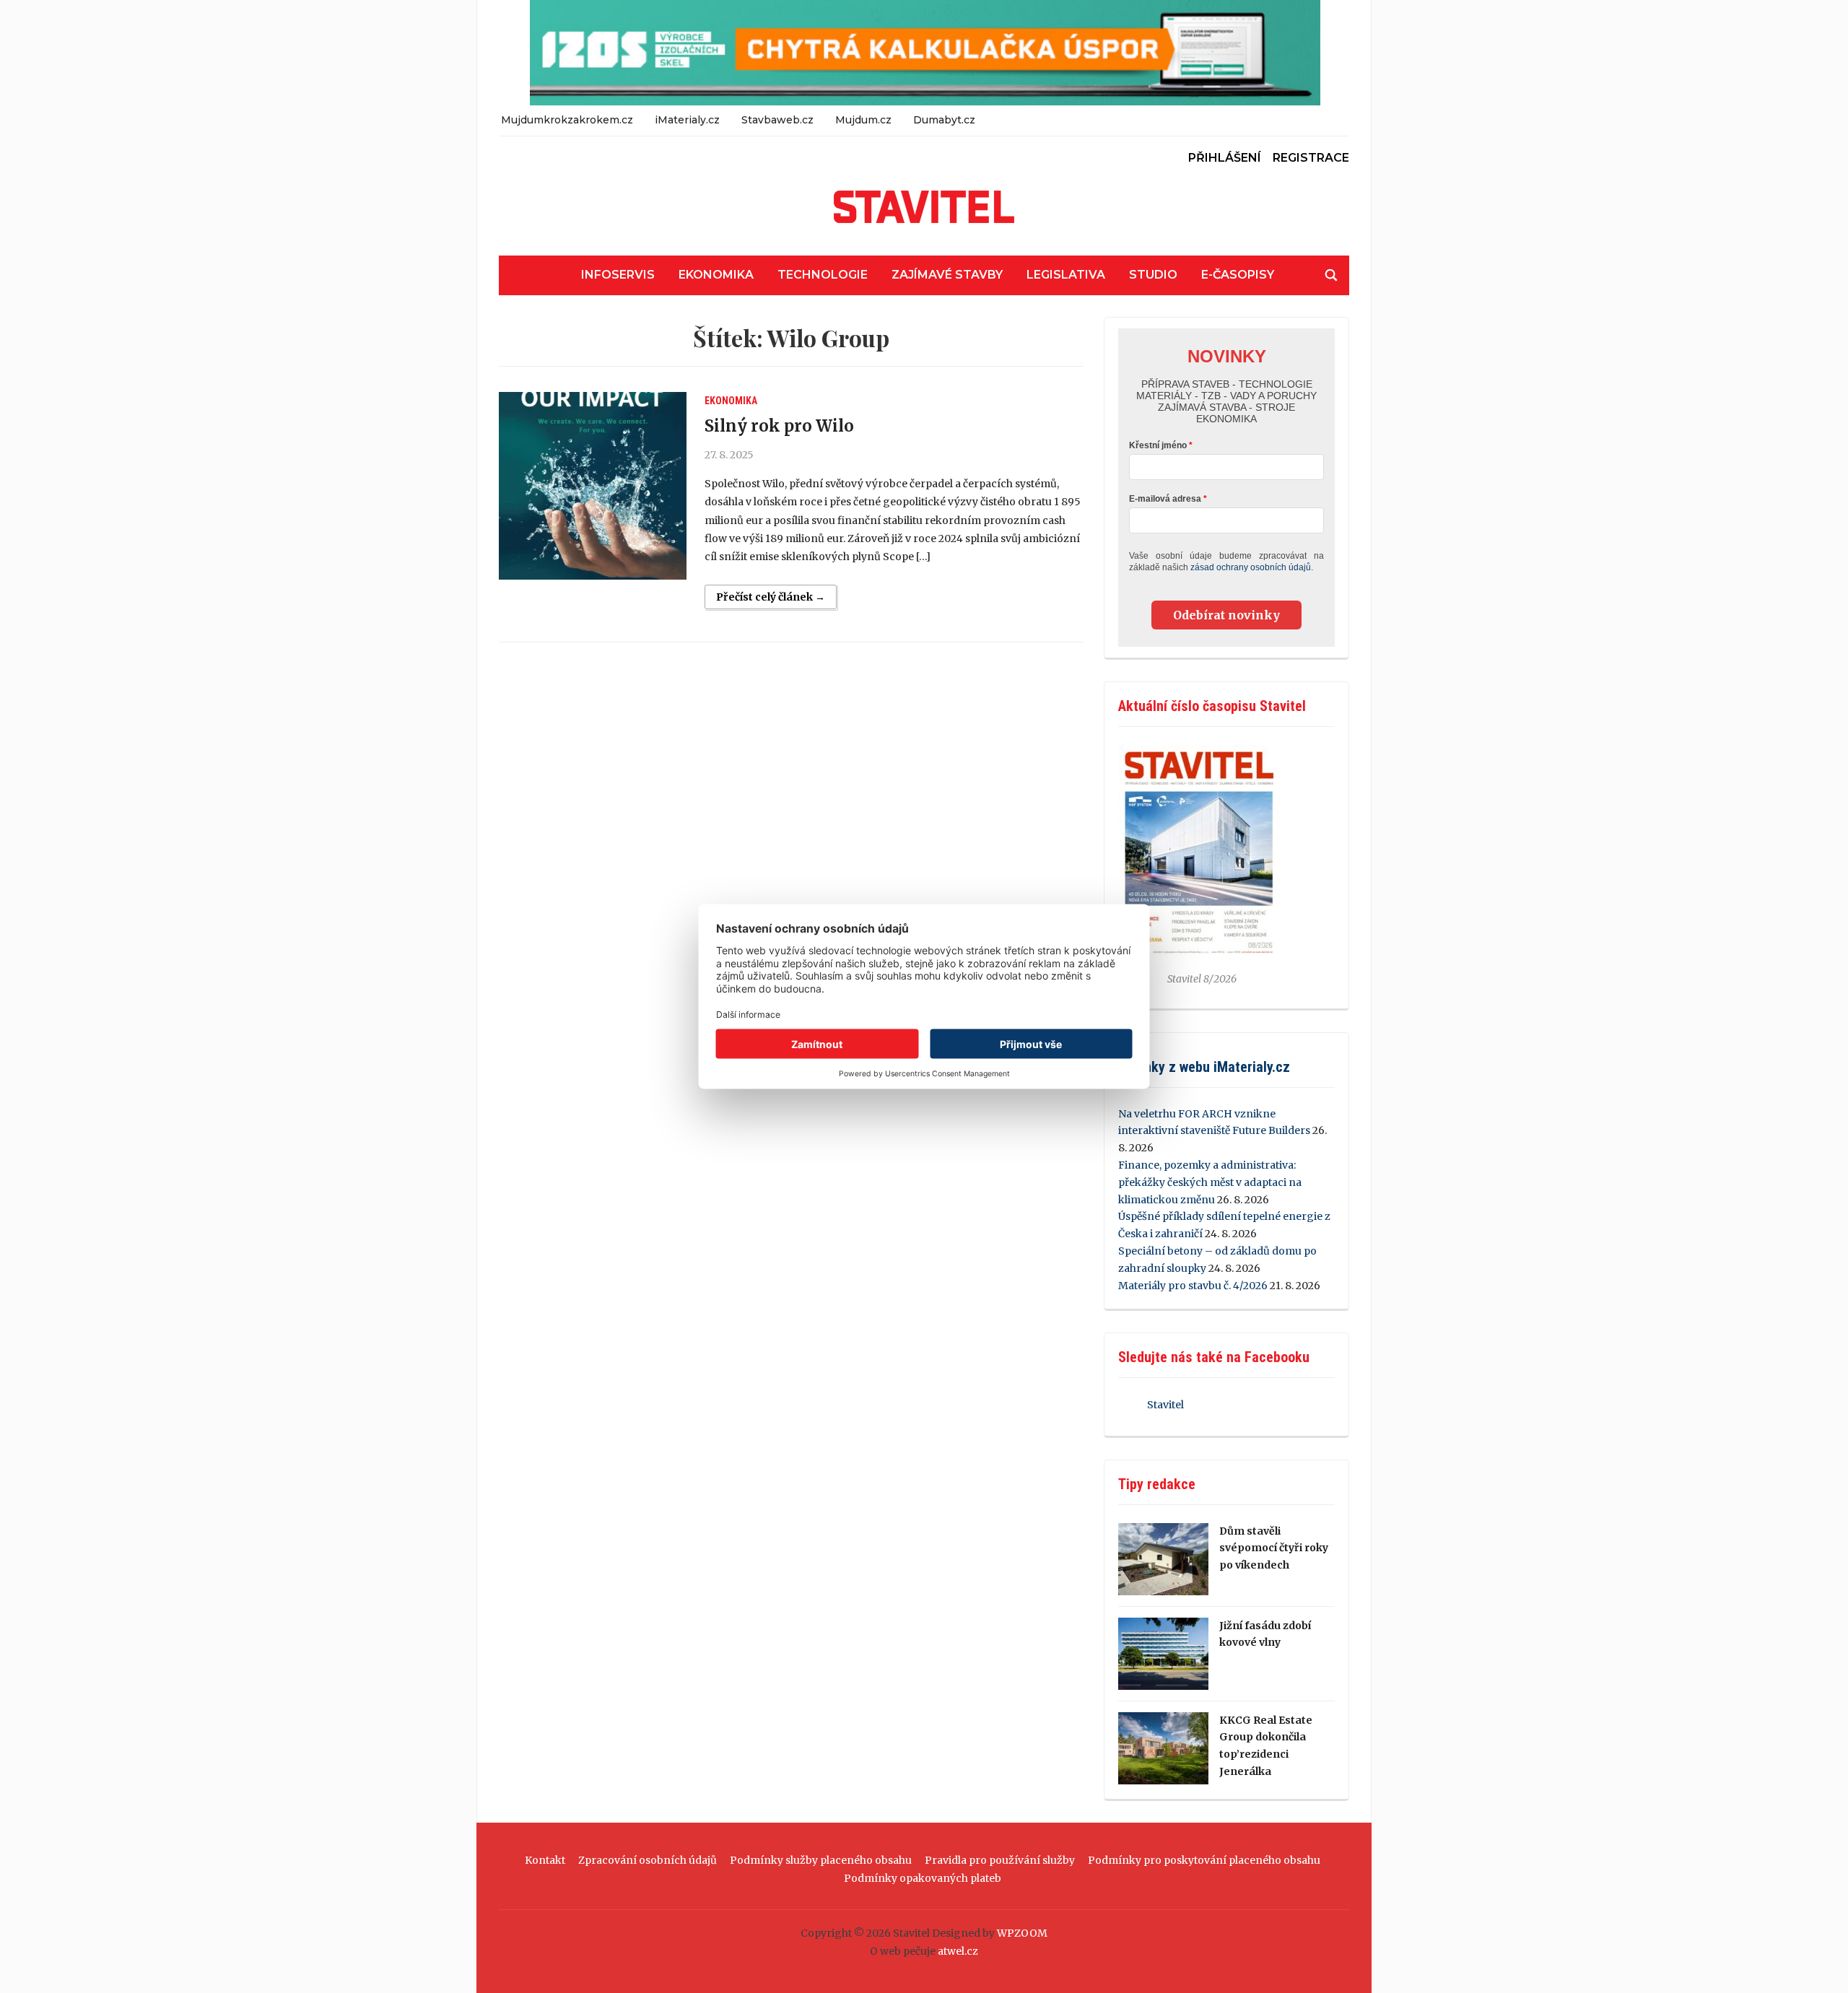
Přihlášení (1225, 158)
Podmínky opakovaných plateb (923, 1878)
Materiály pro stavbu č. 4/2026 (1193, 1286)
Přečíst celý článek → (771, 597)
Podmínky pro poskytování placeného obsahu (1204, 1860)
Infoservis (618, 275)
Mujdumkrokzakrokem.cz (567, 120)
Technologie (823, 275)
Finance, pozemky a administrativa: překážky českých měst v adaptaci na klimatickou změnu (1210, 1182)
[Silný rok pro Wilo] (593, 486)
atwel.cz (958, 1951)
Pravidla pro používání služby (1000, 1860)
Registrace (1311, 158)
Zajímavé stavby (947, 275)
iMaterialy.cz (687, 120)
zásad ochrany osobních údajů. (1252, 567)
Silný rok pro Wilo (779, 426)
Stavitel (1165, 1405)
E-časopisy (1238, 275)
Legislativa (1066, 275)
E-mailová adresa (1165, 499)
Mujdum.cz (863, 120)
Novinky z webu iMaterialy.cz (1204, 1067)
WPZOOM (1022, 1933)
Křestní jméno (1158, 445)
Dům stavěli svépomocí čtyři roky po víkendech (1274, 1548)
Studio (1153, 275)
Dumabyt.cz (944, 120)
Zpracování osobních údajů (648, 1860)
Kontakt (545, 1860)
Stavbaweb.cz (777, 120)
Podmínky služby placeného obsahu (821, 1860)
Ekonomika (716, 275)
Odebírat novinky (1226, 615)
